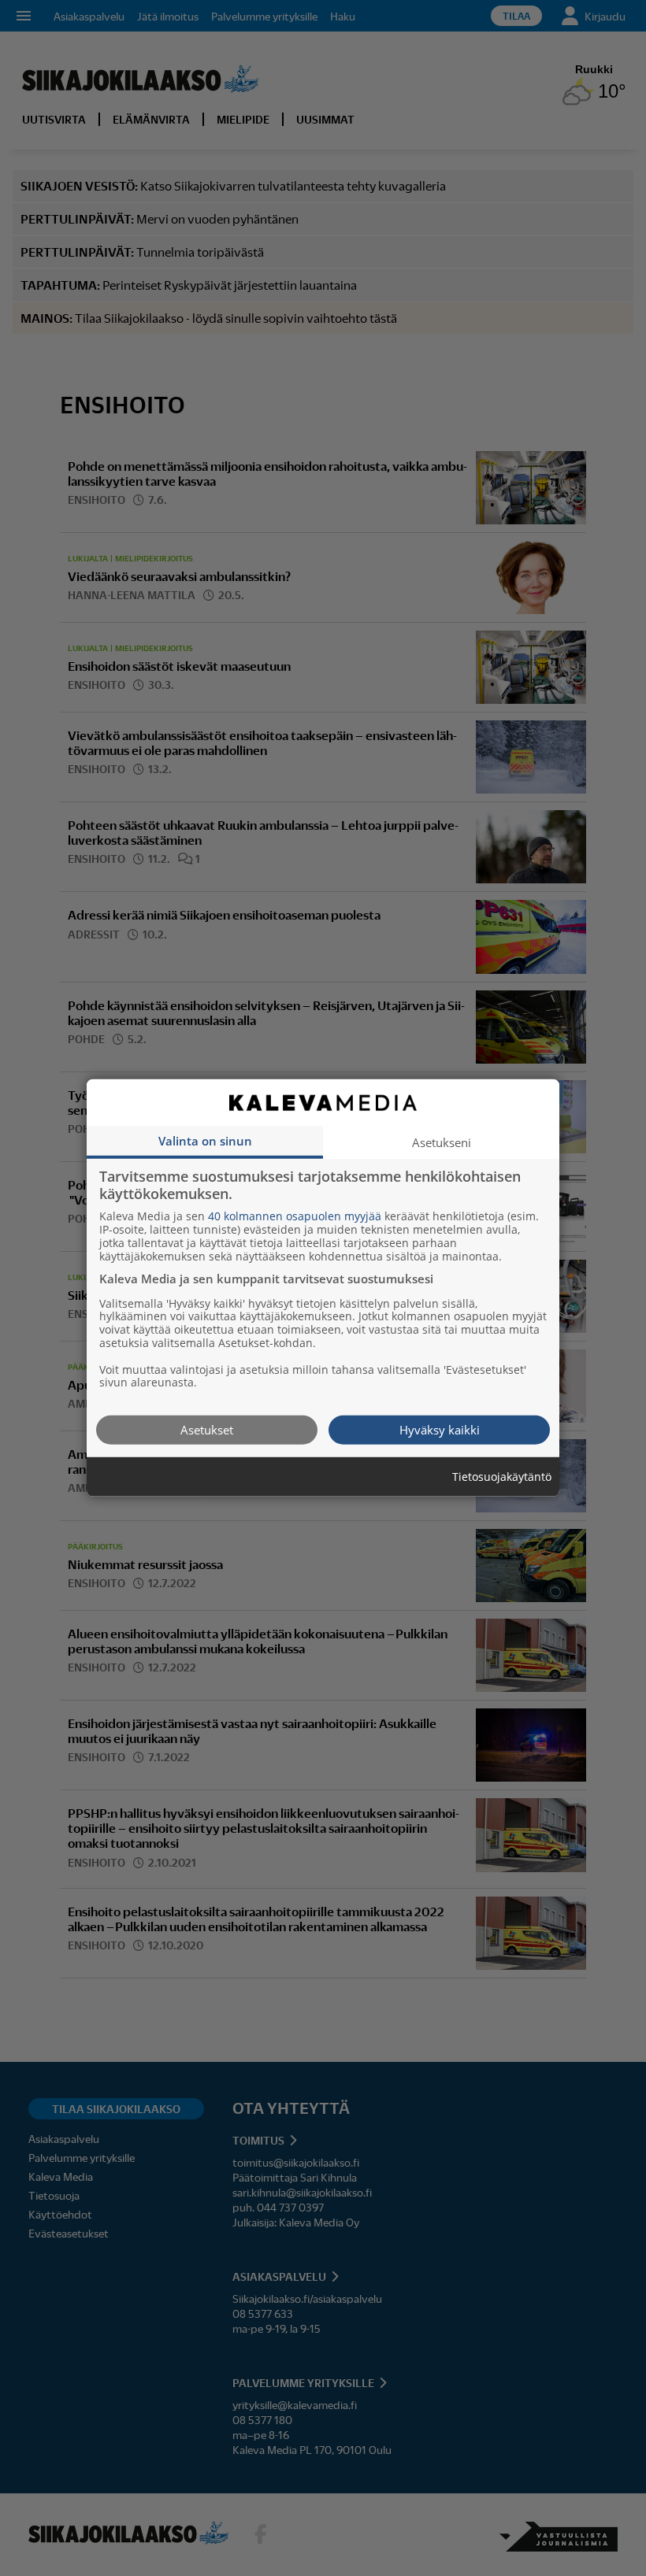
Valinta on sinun (205, 1141)
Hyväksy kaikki (440, 1430)
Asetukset (207, 1430)
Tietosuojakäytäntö (502, 1477)
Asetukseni (442, 1142)
